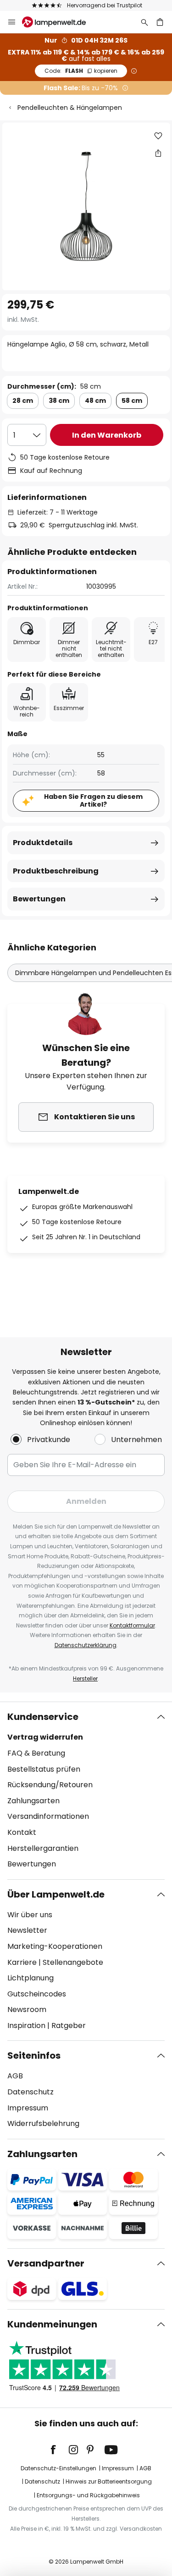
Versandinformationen (48, 1816)
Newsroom (27, 2009)
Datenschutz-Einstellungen (58, 2468)
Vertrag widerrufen (45, 1737)
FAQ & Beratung (36, 1753)
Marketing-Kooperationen (55, 1946)
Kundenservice (43, 1717)
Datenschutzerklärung (86, 1645)
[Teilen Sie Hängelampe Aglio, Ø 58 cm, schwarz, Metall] (158, 153)
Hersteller (85, 1678)
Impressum (28, 2108)
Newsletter (27, 1930)
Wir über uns (30, 1915)
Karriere (22, 1962)
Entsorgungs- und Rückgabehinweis (88, 2495)
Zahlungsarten (33, 1801)
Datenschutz (31, 2092)
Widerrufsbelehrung (43, 2123)
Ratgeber (69, 2026)
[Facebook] (59, 2450)
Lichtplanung (31, 1978)
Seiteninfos (34, 2055)
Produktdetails (43, 843)
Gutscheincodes (37, 1994)
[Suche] (144, 22)
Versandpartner (46, 2263)
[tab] (86, 1790)
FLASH (81, 71)
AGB (15, 2076)
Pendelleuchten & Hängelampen (70, 108)
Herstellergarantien (43, 1848)
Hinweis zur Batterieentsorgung (109, 2481)
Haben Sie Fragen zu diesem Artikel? (93, 800)
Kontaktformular (132, 1625)
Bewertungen (39, 899)
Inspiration (26, 2026)
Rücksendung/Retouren (50, 1785)
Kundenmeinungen (52, 2324)
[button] (158, 136)
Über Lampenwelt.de (56, 1894)
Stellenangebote (73, 1962)
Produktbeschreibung (56, 871)
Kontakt (22, 1832)
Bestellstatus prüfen (44, 1769)
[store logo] (59, 22)
